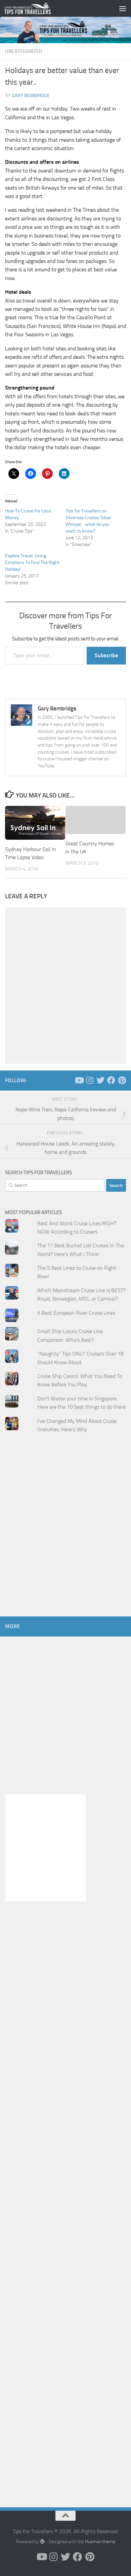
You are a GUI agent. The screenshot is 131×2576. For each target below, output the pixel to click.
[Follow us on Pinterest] (122, 1080)
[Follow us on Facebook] (111, 1080)
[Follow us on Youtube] (79, 1080)
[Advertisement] (65, 1538)
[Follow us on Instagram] (90, 1080)
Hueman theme (100, 2542)
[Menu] (123, 8)
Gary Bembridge (31, 96)
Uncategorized (24, 51)
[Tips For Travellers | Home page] (35, 8)
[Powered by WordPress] (42, 2542)
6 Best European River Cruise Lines (76, 1313)
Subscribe (106, 655)
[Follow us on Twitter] (100, 1080)
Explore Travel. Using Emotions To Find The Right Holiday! (32, 563)
